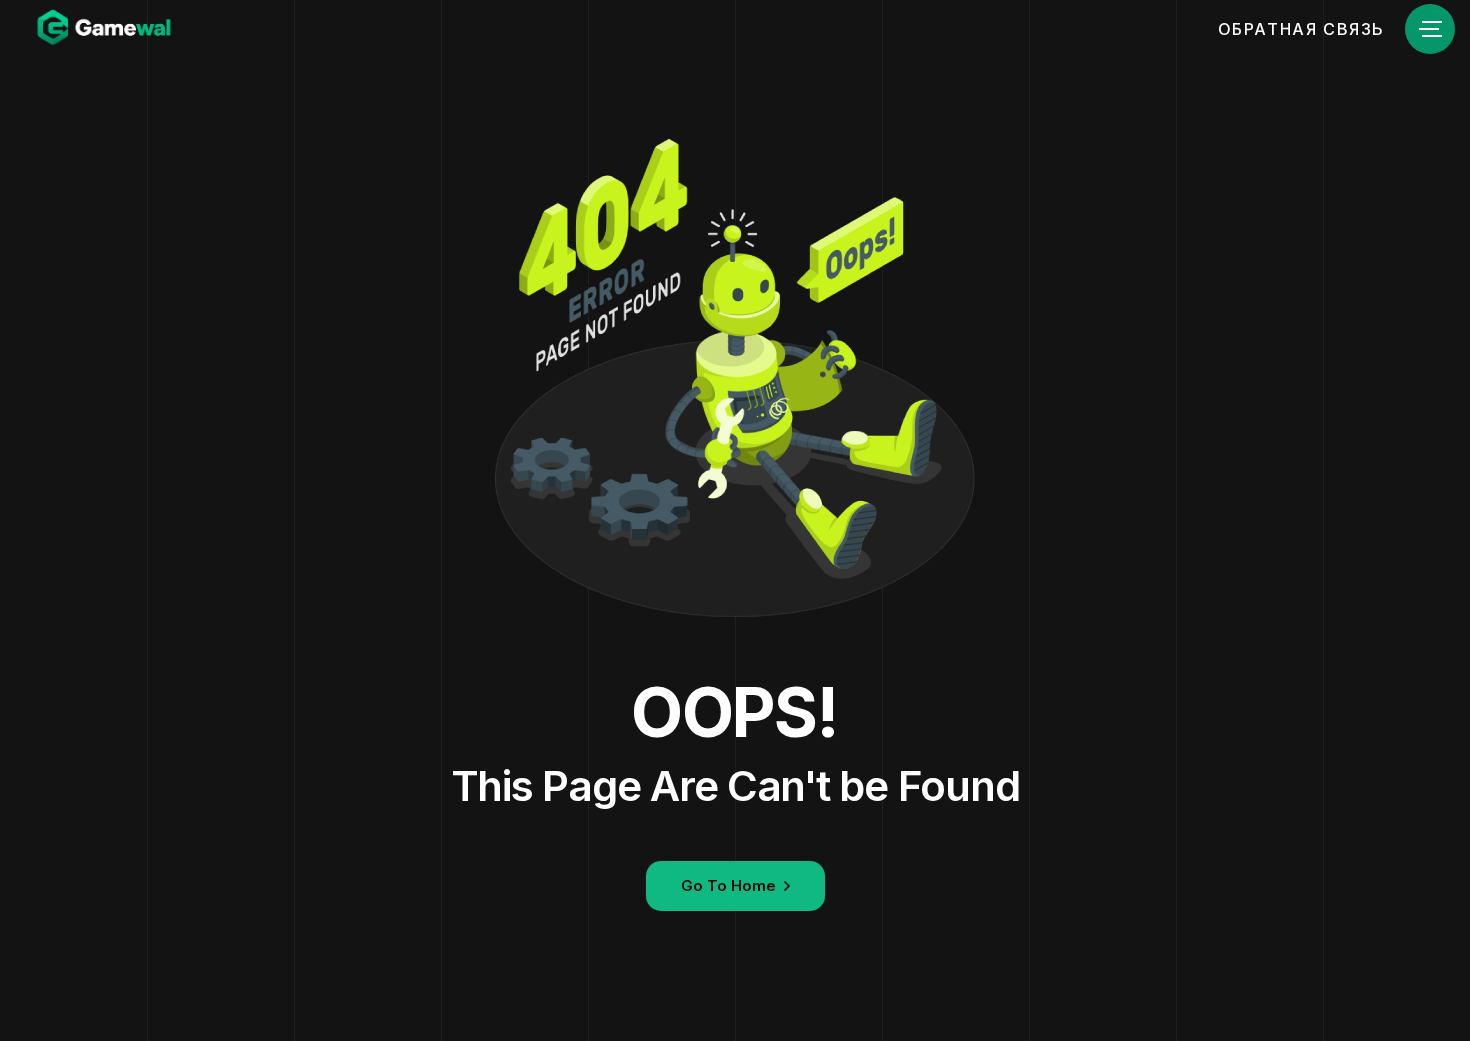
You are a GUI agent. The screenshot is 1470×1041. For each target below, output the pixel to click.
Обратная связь (1301, 29)
